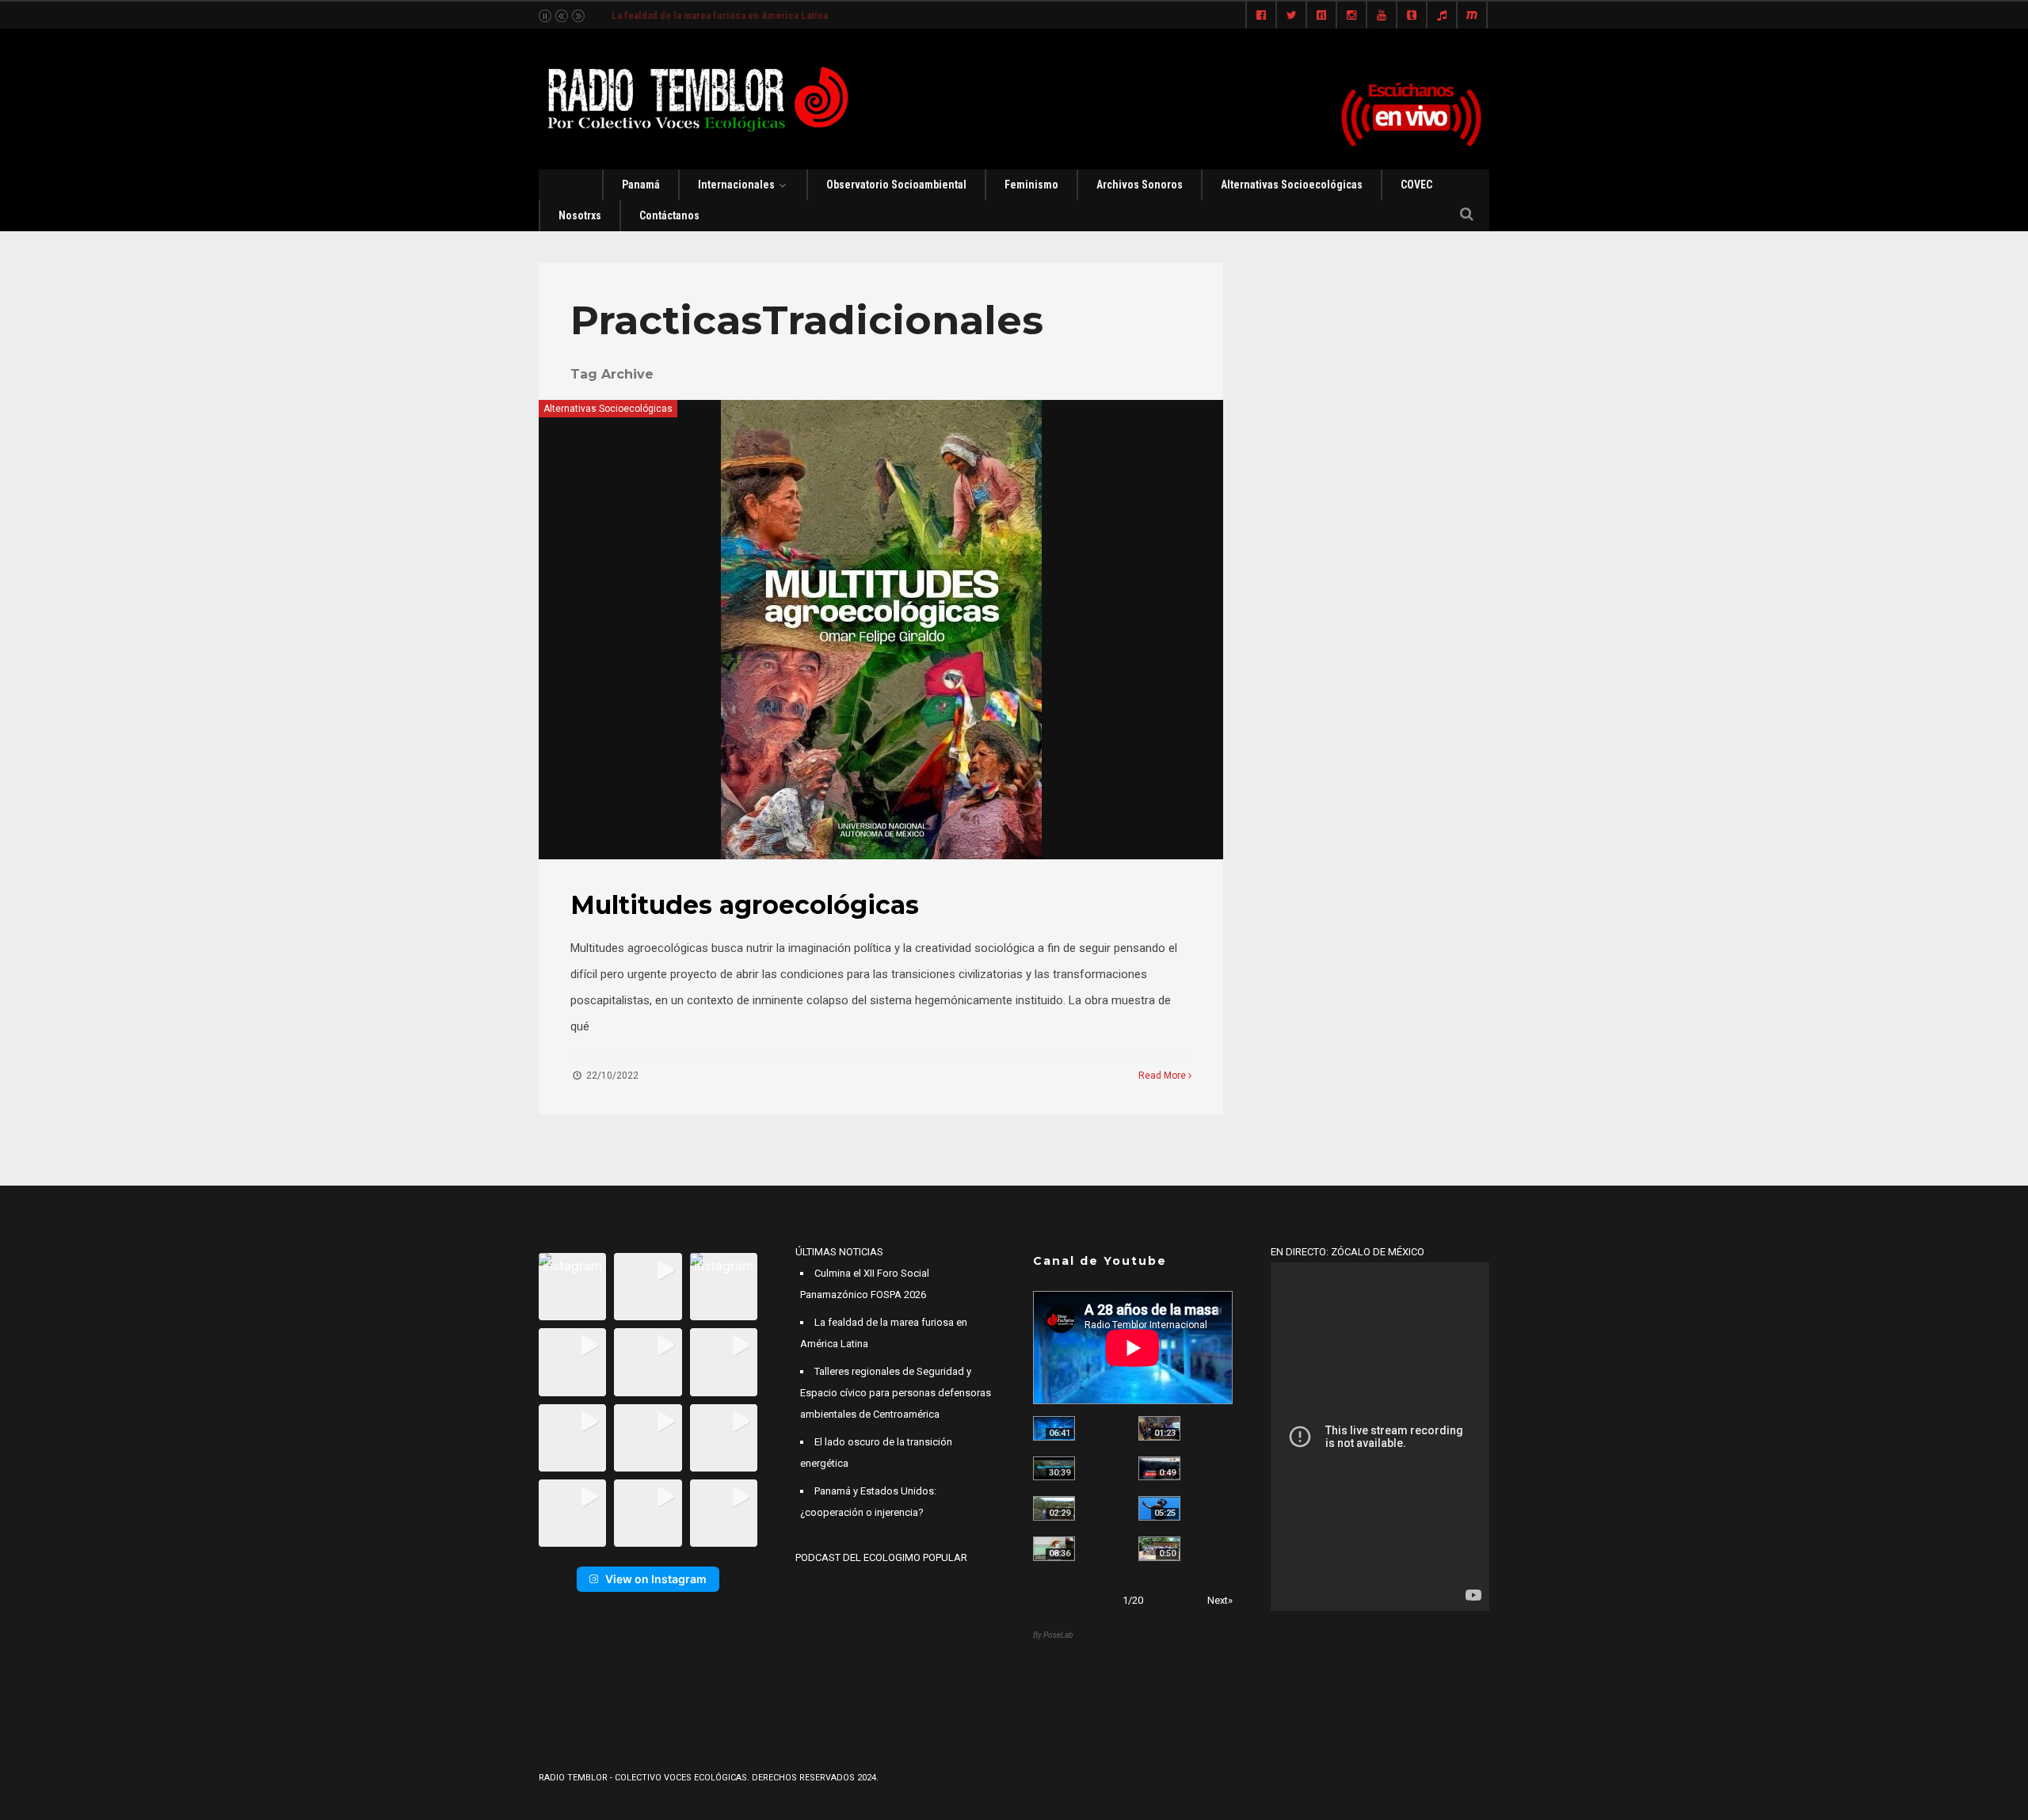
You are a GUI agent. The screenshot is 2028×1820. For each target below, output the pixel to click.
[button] (572, 1287)
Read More (1163, 1076)
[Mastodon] (1472, 16)
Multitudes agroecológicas (745, 905)
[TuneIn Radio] (1442, 16)
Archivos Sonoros (1140, 185)
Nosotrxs (580, 215)
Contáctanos (669, 215)
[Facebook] (1261, 16)
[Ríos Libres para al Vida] (1054, 1469)
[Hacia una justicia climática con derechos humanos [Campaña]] (1159, 1469)
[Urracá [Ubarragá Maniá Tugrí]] (1159, 1508)
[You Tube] (1382, 16)
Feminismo (1031, 185)
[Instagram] (1351, 16)
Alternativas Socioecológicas (1292, 185)
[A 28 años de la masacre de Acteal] (1054, 1428)
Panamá (641, 185)
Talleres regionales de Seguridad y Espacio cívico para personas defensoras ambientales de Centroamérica (896, 1393)
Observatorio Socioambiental (896, 185)
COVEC (1416, 185)
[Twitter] (1291, 16)
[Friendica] (1321, 16)
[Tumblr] (1412, 16)
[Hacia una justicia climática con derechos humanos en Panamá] (1054, 1508)
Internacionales (736, 185)
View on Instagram (656, 1579)
